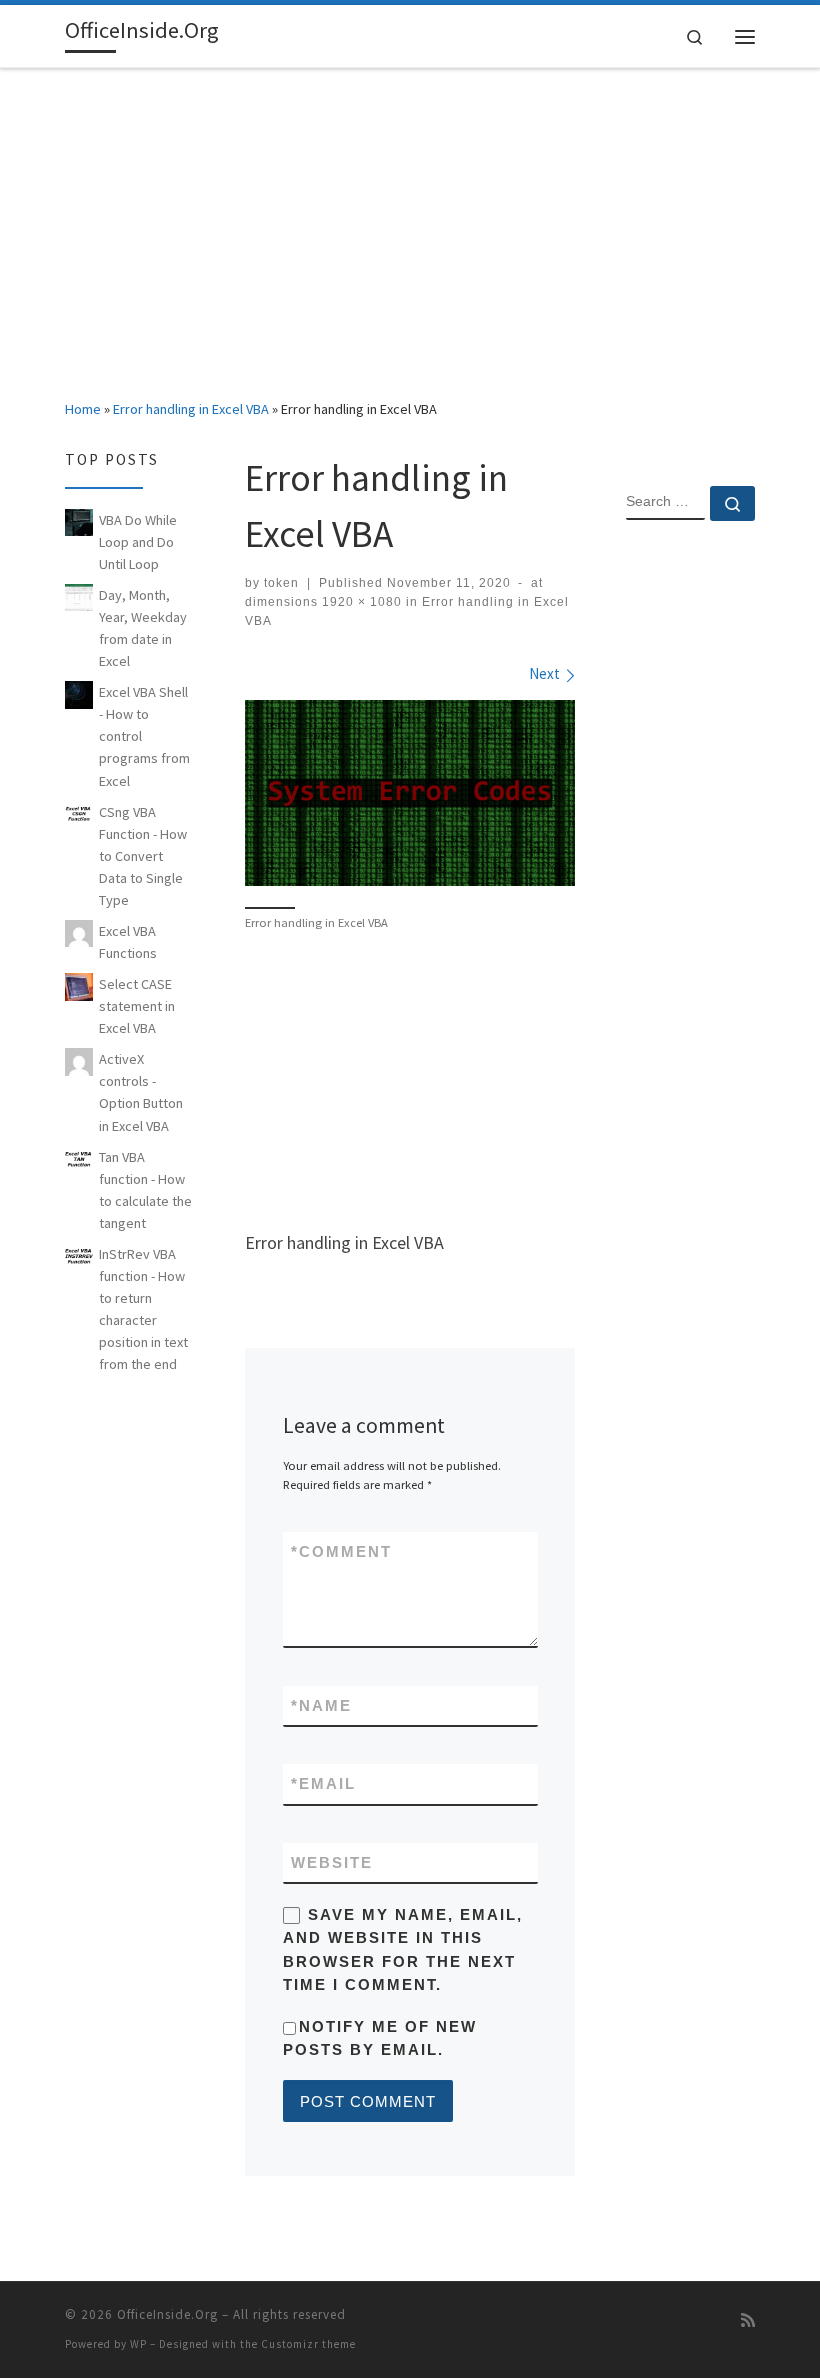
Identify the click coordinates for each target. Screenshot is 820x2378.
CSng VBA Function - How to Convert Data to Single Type (143, 856)
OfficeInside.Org (167, 2314)
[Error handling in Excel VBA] (410, 793)
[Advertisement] (410, 219)
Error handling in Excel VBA (191, 409)
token (281, 583)
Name (321, 1705)
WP (138, 2344)
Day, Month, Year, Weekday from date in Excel (143, 628)
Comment (341, 1551)
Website (332, 1862)
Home (83, 409)
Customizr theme (308, 2344)
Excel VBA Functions (128, 942)
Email (323, 1783)
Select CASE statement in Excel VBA (137, 1006)
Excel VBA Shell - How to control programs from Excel (144, 736)
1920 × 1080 (360, 602)
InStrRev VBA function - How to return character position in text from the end (143, 1309)
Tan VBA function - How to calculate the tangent (145, 1190)
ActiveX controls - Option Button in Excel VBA (141, 1092)
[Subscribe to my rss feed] (748, 2320)
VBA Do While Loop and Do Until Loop (138, 542)
